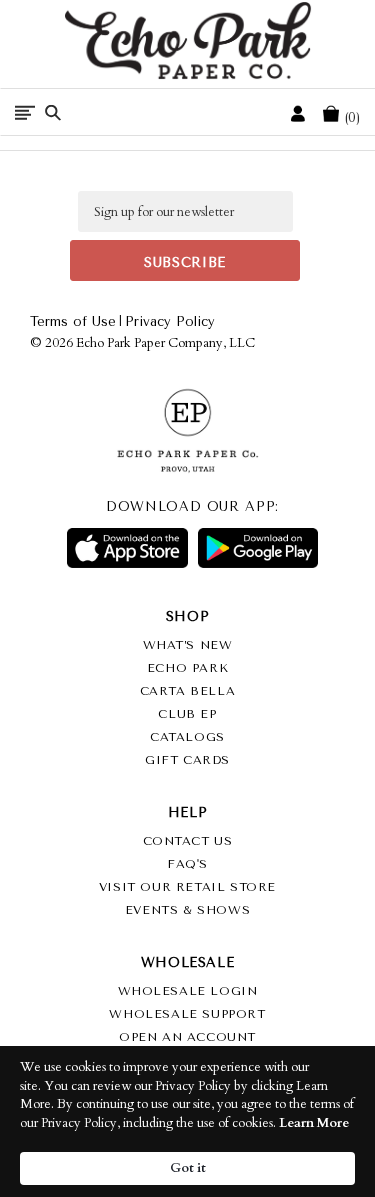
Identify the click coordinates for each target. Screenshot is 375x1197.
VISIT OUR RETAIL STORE (187, 887)
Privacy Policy (170, 321)
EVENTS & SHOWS (187, 910)
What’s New (188, 645)
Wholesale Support (187, 1014)
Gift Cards (187, 760)
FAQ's (187, 864)
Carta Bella (188, 691)
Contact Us (188, 841)
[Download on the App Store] (127, 548)
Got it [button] (188, 1168)
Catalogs (187, 737)
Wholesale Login (188, 991)
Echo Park (187, 668)
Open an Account (187, 1037)
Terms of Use (73, 321)
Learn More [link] (314, 1123)
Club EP (187, 714)
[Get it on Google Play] (258, 548)
